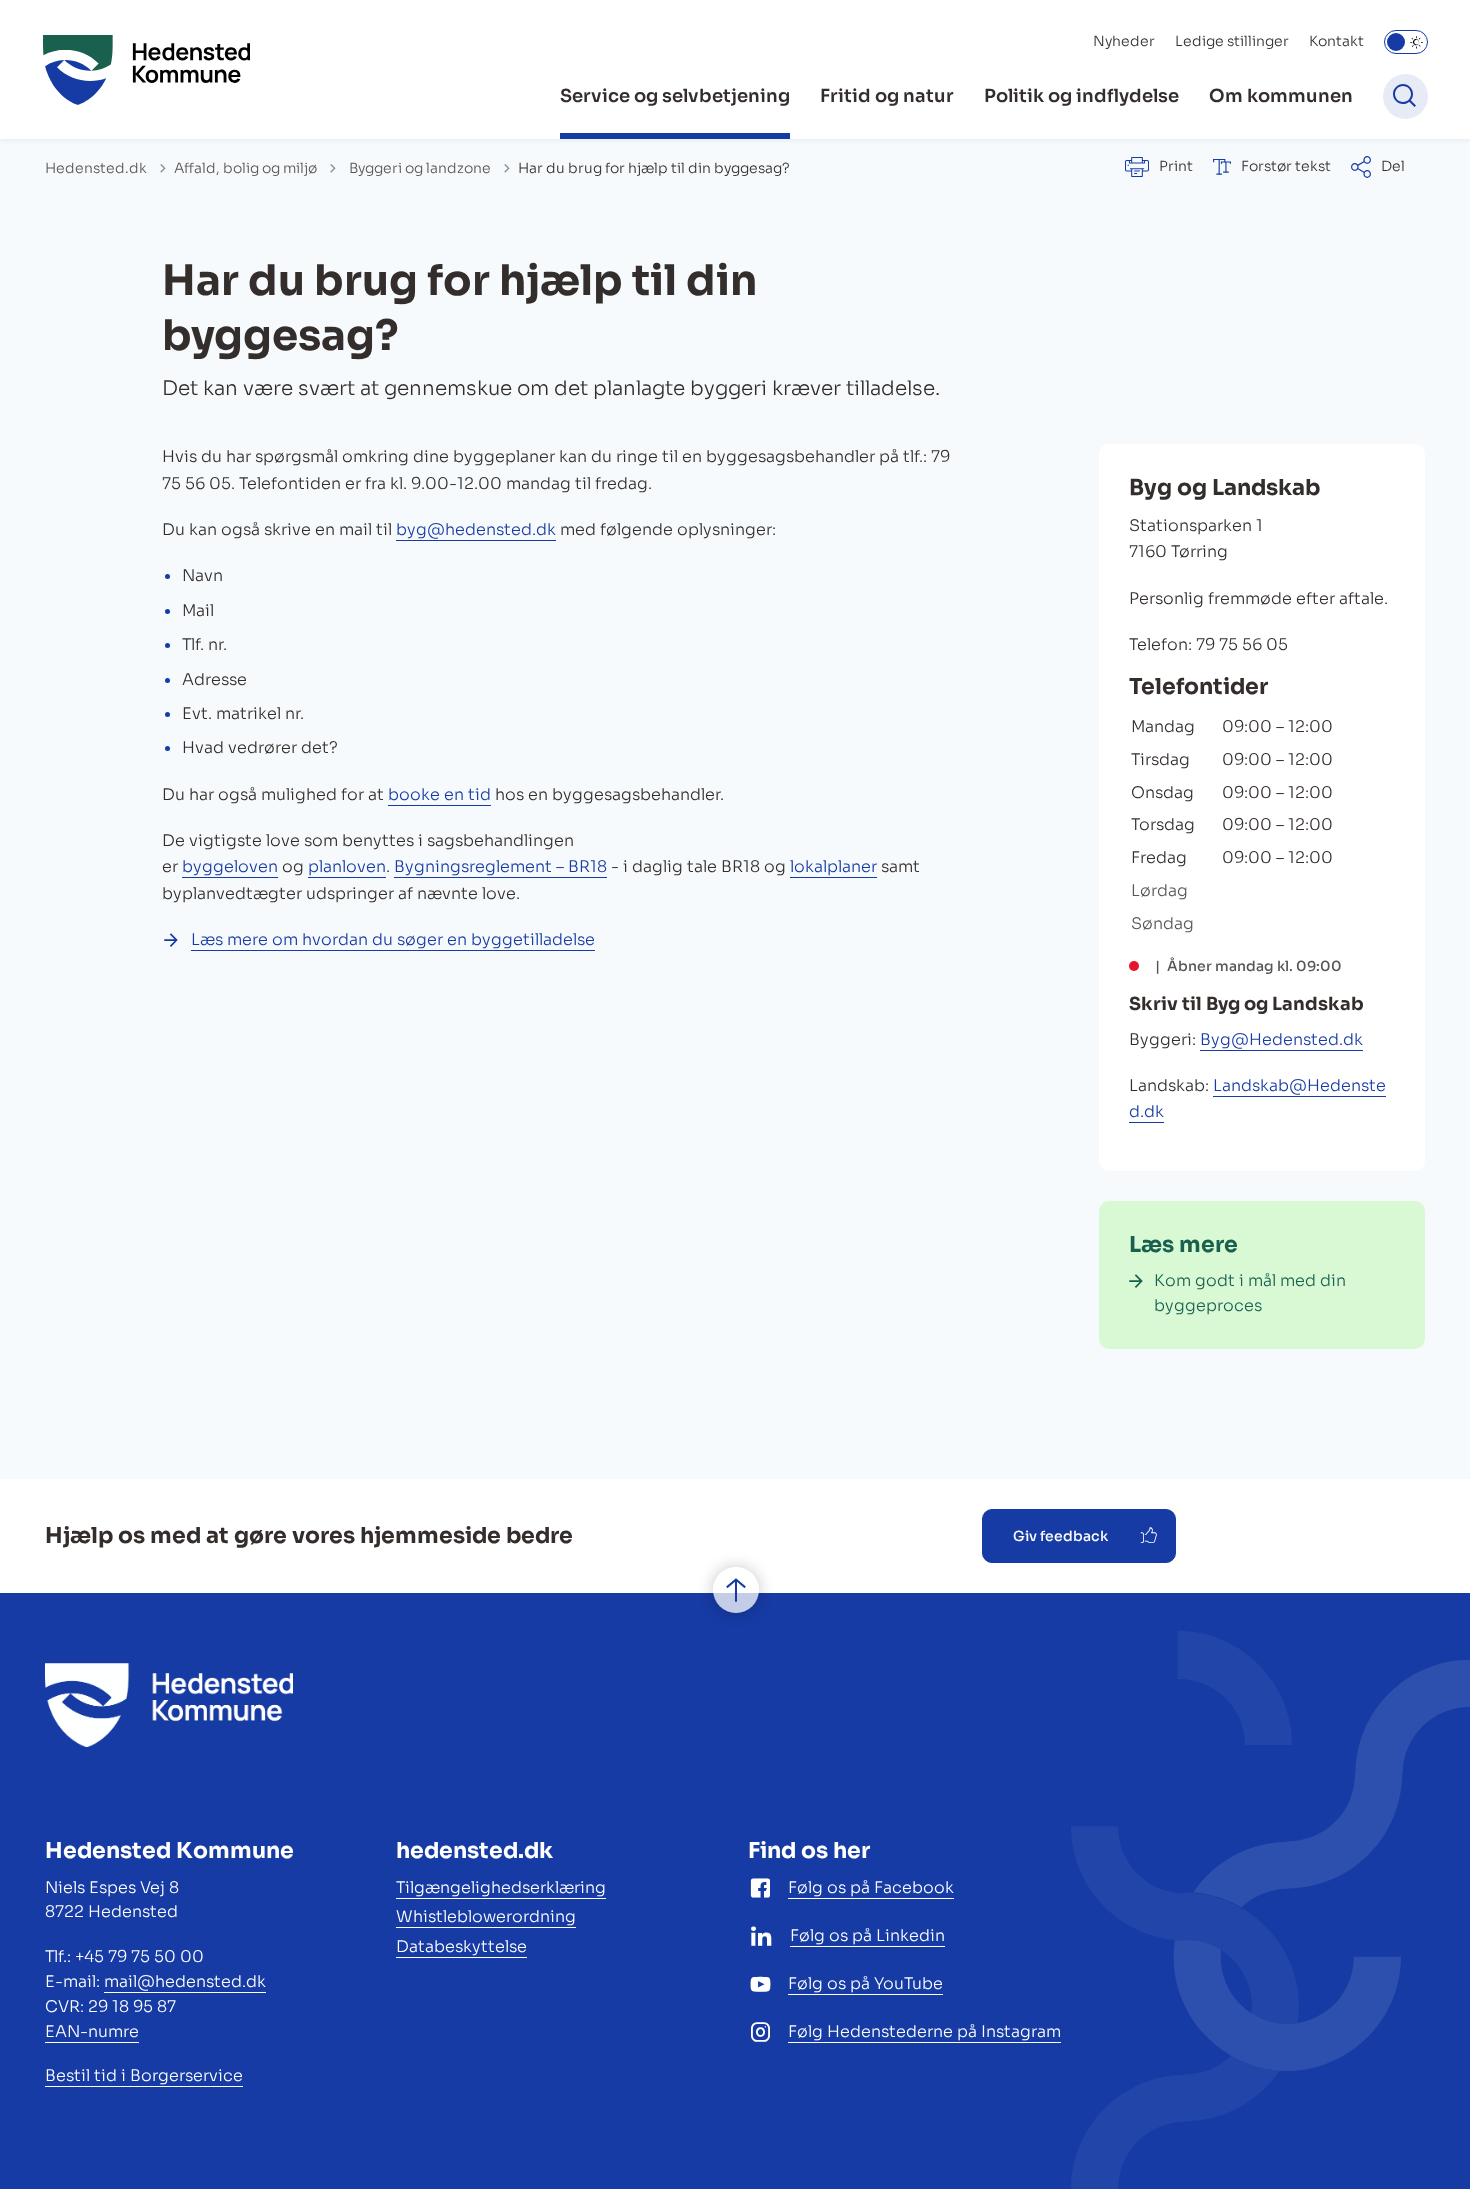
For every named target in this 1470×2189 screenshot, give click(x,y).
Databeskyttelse (461, 1946)
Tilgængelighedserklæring (501, 1887)
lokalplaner (833, 866)
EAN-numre (92, 2031)
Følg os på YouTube (865, 1983)
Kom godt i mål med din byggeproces (1250, 1293)
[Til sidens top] (736, 1590)
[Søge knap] (1405, 96)
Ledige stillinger (1232, 41)
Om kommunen (1281, 96)
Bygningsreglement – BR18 (500, 866)
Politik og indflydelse (1081, 96)
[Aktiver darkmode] (1406, 42)
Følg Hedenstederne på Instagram (924, 2031)
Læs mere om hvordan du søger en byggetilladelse (393, 939)
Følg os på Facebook (871, 1887)
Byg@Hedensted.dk (1281, 1039)
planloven (347, 866)
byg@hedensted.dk (476, 529)
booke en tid (439, 794)
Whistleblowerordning (486, 1916)
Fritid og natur (887, 96)
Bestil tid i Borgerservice (144, 2075)
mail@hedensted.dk (185, 1981)
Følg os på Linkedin (867, 1935)
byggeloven (230, 866)
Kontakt (1336, 41)
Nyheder (1124, 41)
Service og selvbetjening (675, 96)
